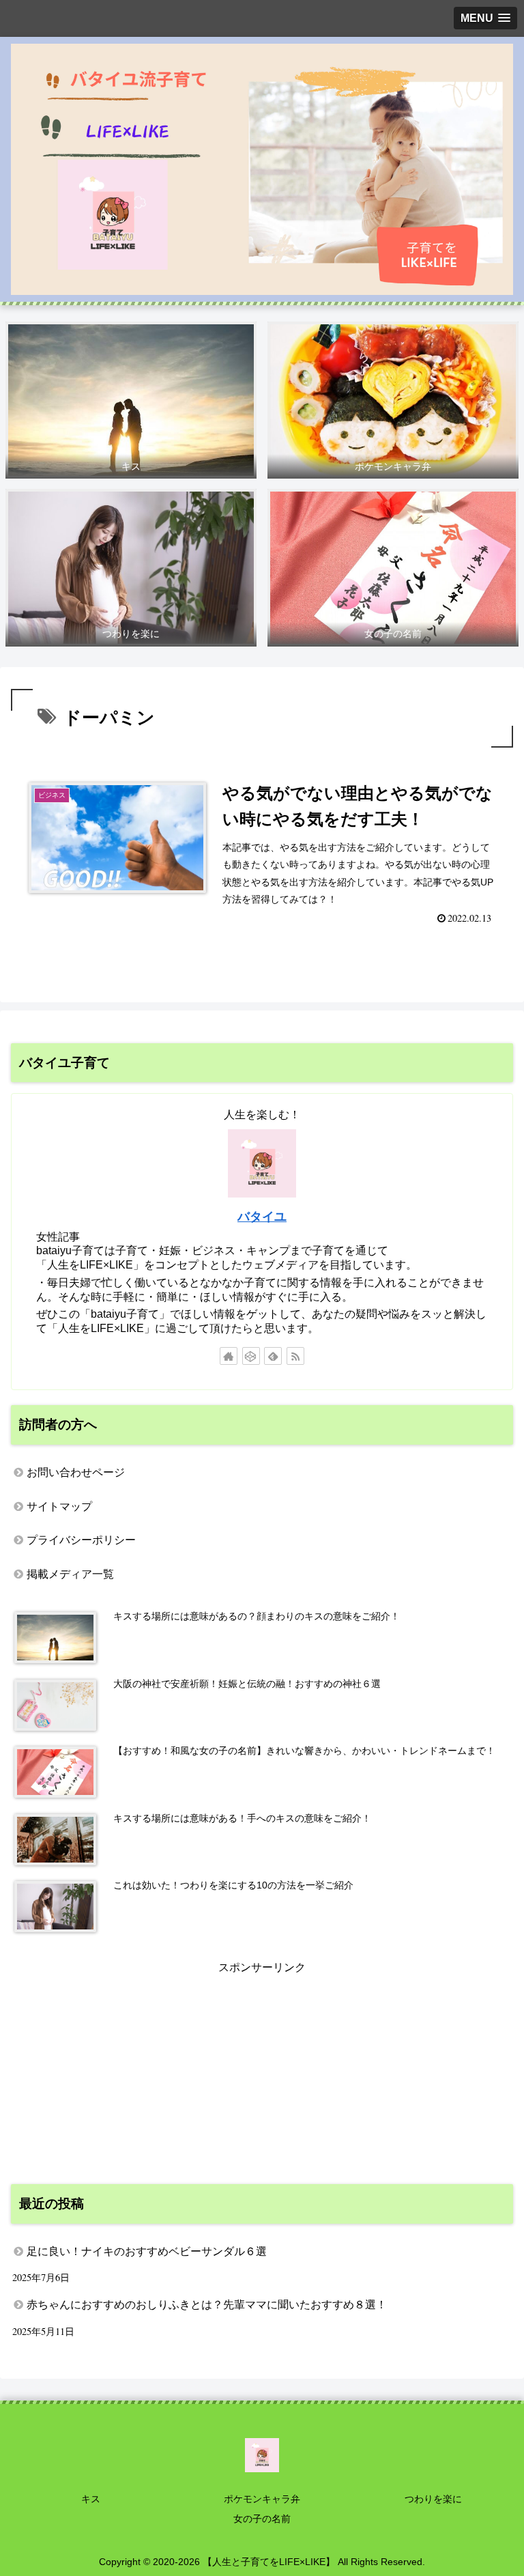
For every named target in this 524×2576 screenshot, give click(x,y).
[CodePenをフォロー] (251, 1356)
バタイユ (262, 1217)
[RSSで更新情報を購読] (295, 1356)
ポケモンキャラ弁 (262, 2499)
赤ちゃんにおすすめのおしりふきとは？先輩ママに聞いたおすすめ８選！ (207, 2305)
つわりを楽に (433, 2499)
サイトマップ (59, 1506)
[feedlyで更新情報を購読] (273, 1356)
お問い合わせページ (76, 1472)
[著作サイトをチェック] (229, 1356)
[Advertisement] (262, 2073)
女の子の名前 (262, 2519)
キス (91, 2499)
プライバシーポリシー (81, 1540)
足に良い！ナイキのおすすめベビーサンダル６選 (147, 2251)
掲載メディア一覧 (70, 1574)
